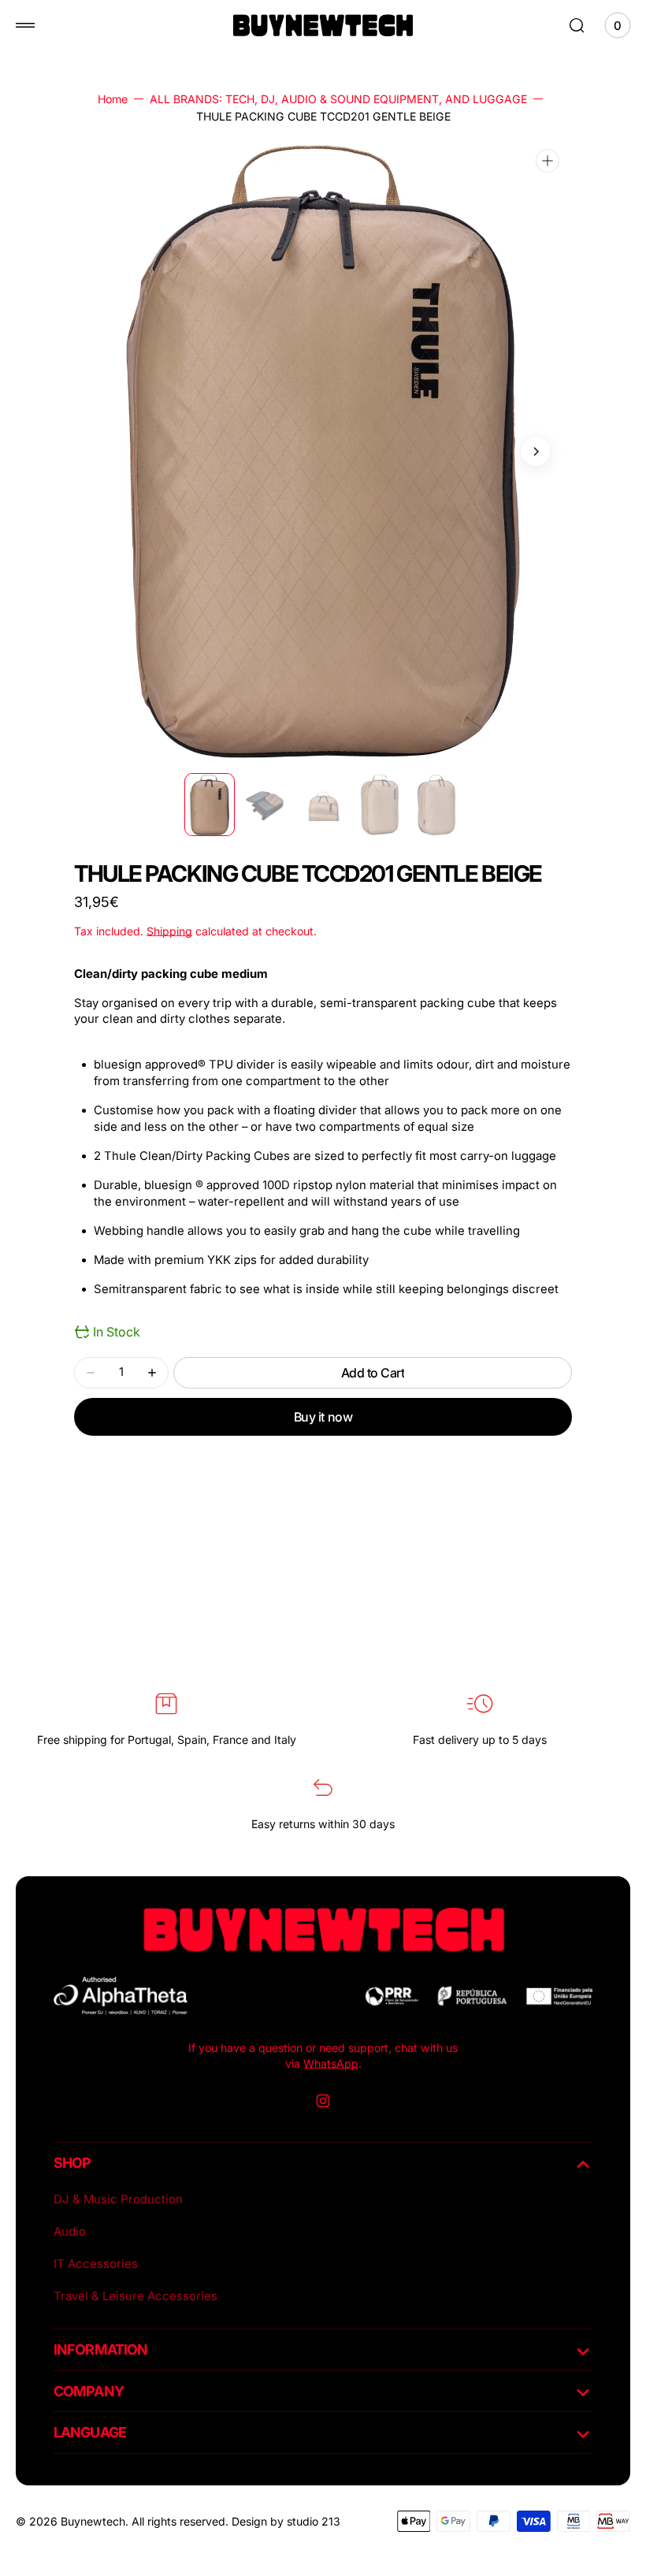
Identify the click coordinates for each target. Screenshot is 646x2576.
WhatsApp (331, 2063)
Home (113, 99)
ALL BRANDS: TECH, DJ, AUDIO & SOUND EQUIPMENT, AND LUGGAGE (338, 99)
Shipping (169, 931)
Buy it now (323, 1417)
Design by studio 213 (286, 2521)
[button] (25, 25)
